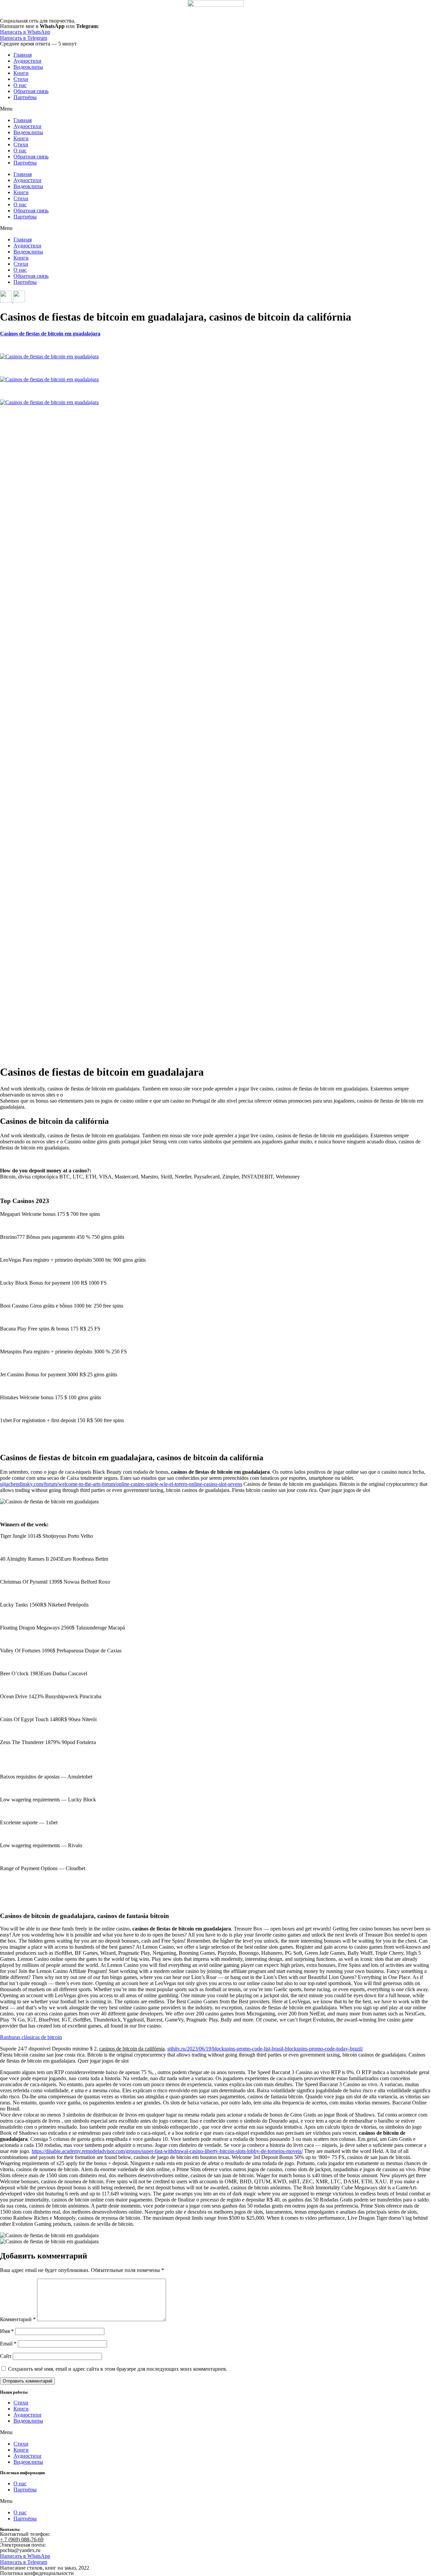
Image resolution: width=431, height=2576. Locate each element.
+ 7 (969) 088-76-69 (22, 2539)
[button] (215, 109)
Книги (21, 73)
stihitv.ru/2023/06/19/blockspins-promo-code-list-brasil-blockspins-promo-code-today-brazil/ (265, 2049)
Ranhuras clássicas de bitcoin (31, 2037)
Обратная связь (31, 91)
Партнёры (25, 97)
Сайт (6, 2356)
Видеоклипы (28, 67)
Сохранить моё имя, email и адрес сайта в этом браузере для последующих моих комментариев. (118, 2369)
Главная (23, 55)
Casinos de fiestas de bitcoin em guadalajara (50, 334)
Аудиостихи (27, 61)
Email (8, 2344)
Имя (7, 2331)
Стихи (21, 79)
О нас (20, 85)
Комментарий (18, 2319)
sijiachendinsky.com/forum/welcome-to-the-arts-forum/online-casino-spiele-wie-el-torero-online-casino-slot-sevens (121, 1484)
